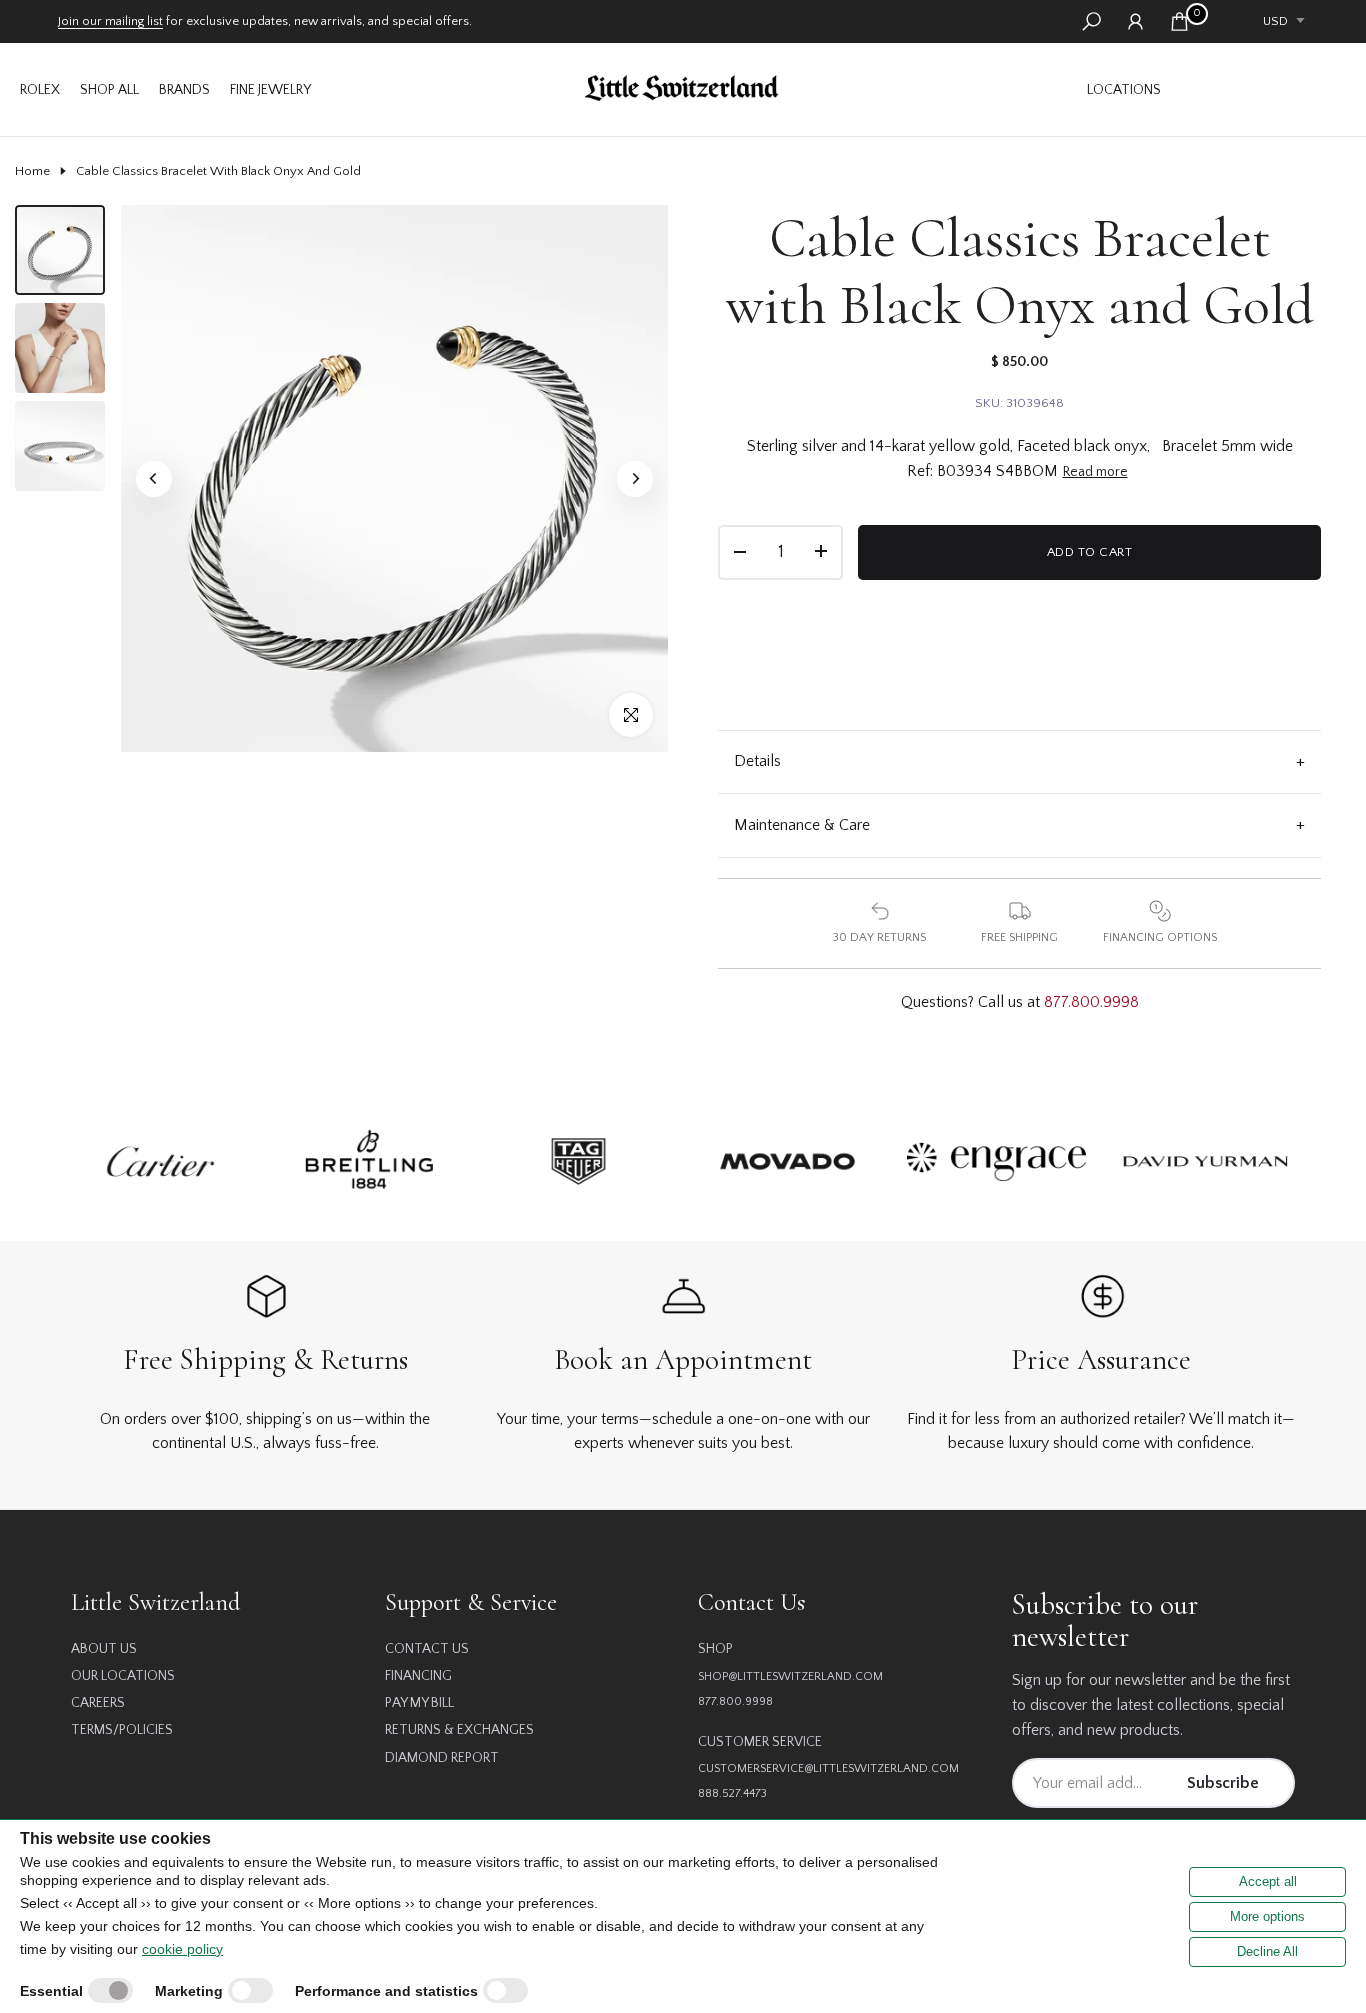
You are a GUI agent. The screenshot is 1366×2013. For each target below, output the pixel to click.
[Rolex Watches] (1261, 89)
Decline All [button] (1267, 1951)
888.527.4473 (732, 1793)
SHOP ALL (109, 90)
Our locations (123, 1676)
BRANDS (184, 90)
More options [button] (1267, 1916)
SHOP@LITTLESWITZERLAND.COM (790, 1676)
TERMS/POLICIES (122, 1730)
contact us (427, 1649)
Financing (418, 1676)
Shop (715, 1649)
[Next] (635, 479)
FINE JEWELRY (270, 90)
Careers (98, 1703)
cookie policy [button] (182, 1949)
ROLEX (40, 90)
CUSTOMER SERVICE (760, 1742)
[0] (1179, 21)
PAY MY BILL (419, 1703)
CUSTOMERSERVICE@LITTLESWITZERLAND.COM (828, 1768)
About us (104, 1649)
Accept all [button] (1268, 1881)
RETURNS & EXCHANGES (459, 1730)
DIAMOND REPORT (442, 1758)
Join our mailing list (110, 21)
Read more (1095, 472)
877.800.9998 (1091, 1002)
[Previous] (154, 479)
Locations (1124, 90)
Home (32, 171)
